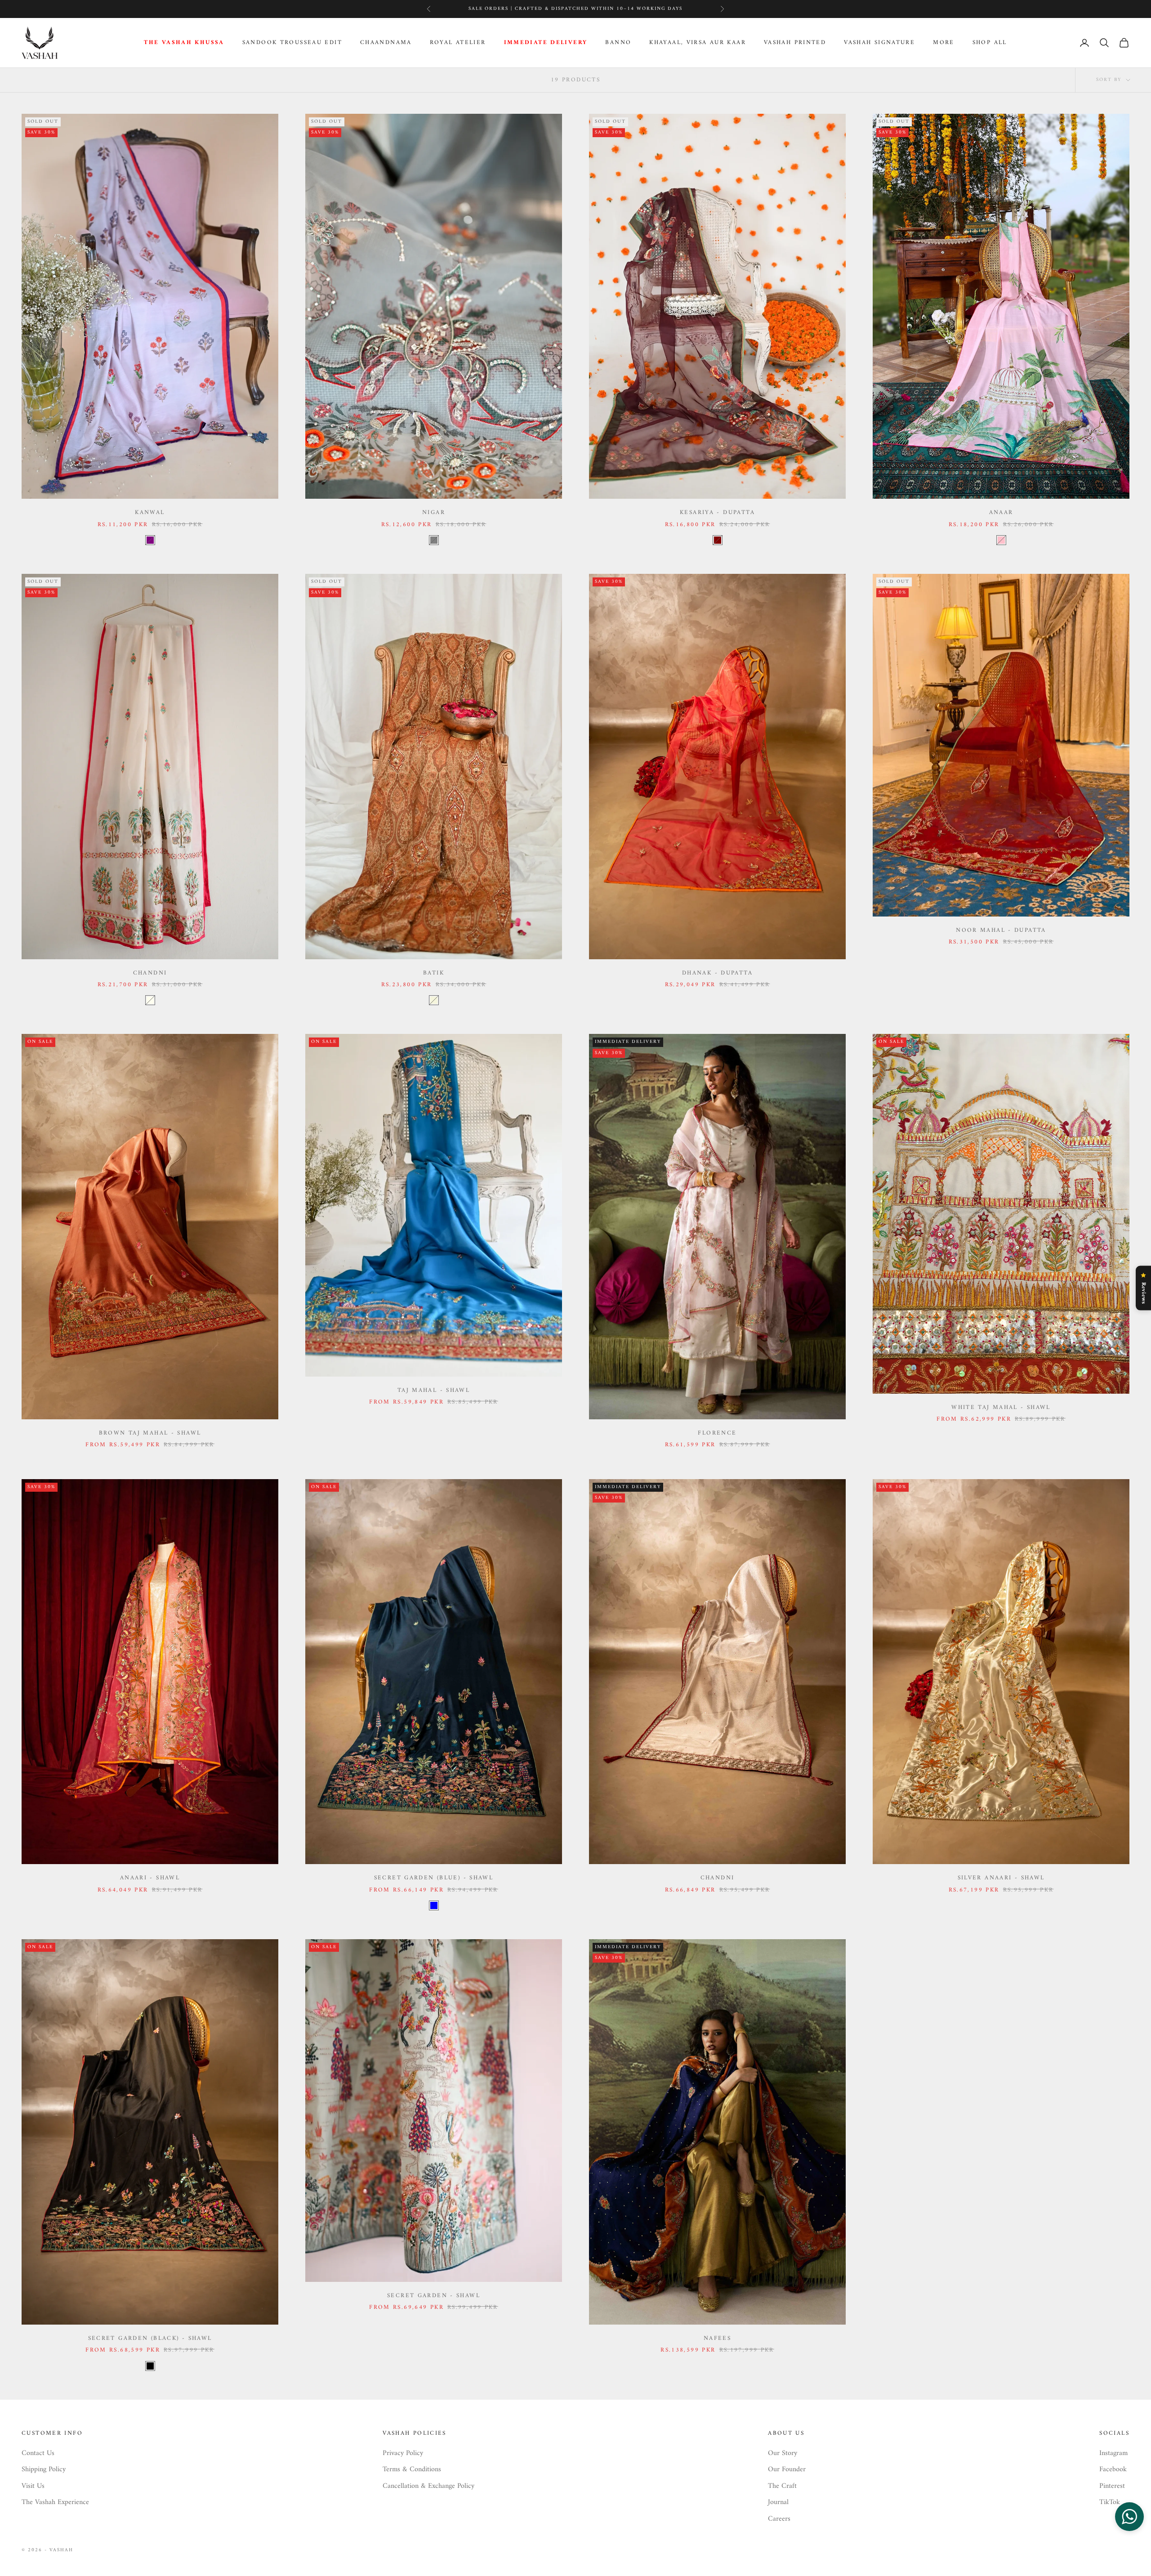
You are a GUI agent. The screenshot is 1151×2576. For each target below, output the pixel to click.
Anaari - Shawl (150, 1878)
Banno (618, 43)
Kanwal (150, 513)
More (944, 43)
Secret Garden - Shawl (434, 2296)
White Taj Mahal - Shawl (1001, 1408)
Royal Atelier (458, 43)
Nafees (717, 2339)
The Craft (782, 2486)
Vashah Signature (879, 43)
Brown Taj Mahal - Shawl (150, 1433)
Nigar (434, 513)
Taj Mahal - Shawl (434, 1391)
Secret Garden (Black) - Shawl (150, 2339)
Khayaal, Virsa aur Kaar (698, 43)
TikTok (1110, 2502)
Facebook (1113, 2469)
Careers (779, 2519)
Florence (717, 1433)
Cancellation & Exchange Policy (428, 2486)
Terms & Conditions (412, 2469)
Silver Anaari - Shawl (1001, 1878)
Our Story (783, 2453)
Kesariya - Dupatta (717, 513)
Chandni (150, 973)
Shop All (990, 43)
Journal (778, 2502)
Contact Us (38, 2453)
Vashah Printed (795, 43)
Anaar (1001, 513)
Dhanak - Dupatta (717, 973)
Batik (434, 973)
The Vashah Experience (55, 2502)
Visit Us (33, 2486)
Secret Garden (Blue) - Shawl (434, 1878)
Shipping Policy (44, 2469)
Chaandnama (386, 43)
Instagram (1113, 2453)
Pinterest (1112, 2486)
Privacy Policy (403, 2453)
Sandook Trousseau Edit (292, 43)
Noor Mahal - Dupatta (1001, 930)
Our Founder (787, 2469)
